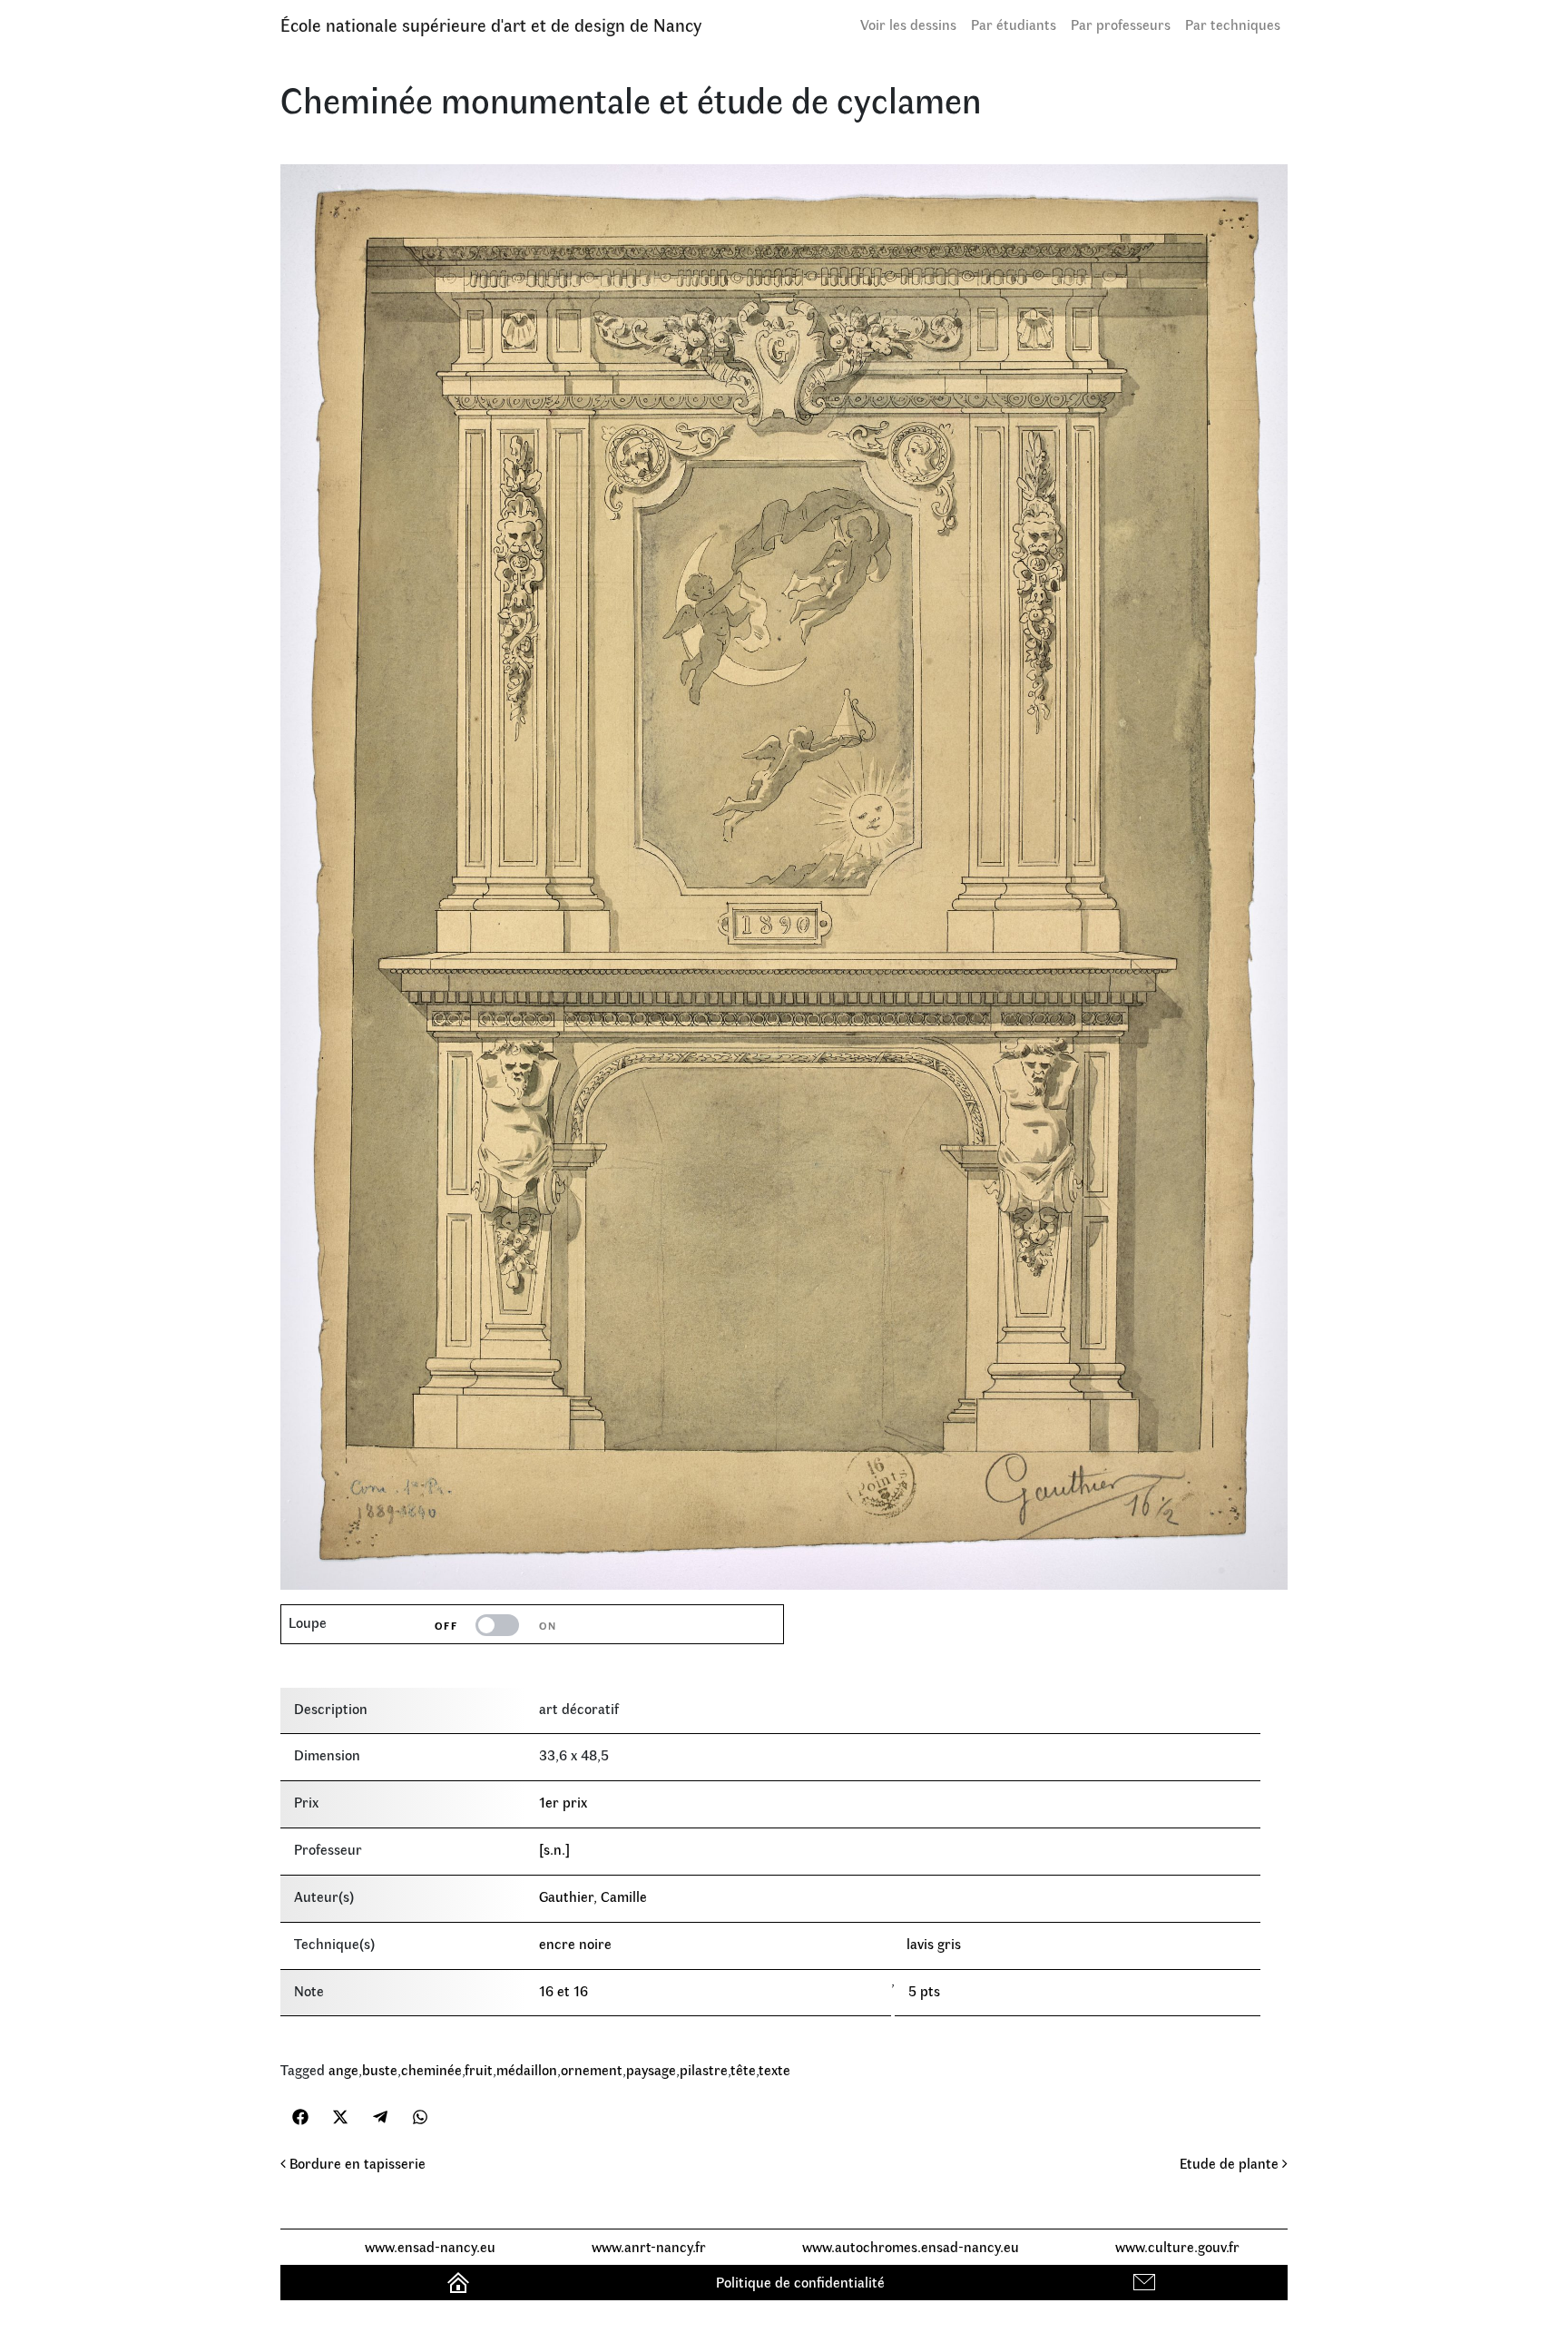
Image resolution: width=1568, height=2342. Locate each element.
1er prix (563, 1802)
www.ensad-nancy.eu (430, 2246)
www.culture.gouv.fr (1177, 2246)
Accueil (461, 2282)
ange (343, 2069)
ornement (592, 2069)
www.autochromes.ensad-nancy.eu (911, 2246)
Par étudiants (1014, 24)
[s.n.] (554, 1849)
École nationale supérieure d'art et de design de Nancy (491, 24)
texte (774, 2069)
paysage (651, 2069)
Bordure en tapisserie (356, 2163)
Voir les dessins (908, 24)
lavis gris (934, 1943)
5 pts (924, 1990)
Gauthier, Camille (593, 1896)
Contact (1147, 2282)
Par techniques (1233, 24)
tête (743, 2069)
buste (380, 2069)
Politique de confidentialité (800, 2282)
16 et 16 (563, 1990)
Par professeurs (1121, 24)
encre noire (575, 1943)
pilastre (704, 2069)
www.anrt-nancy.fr (649, 2246)
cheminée (431, 2069)
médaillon (527, 2069)
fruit (479, 2069)
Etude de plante (1231, 2163)
